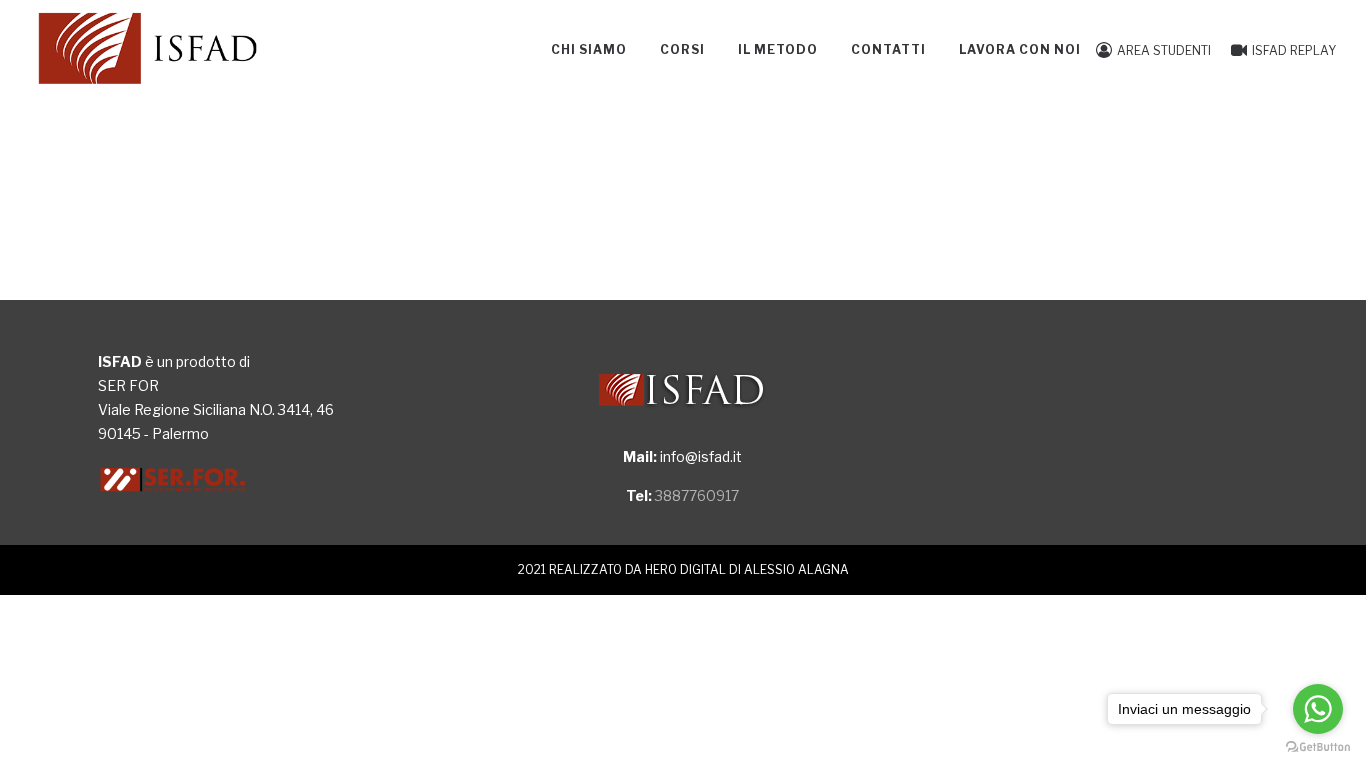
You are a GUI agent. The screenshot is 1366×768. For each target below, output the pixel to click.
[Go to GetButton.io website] (1318, 747)
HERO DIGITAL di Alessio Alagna (747, 570)
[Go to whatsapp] (1318, 709)
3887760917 (697, 495)
